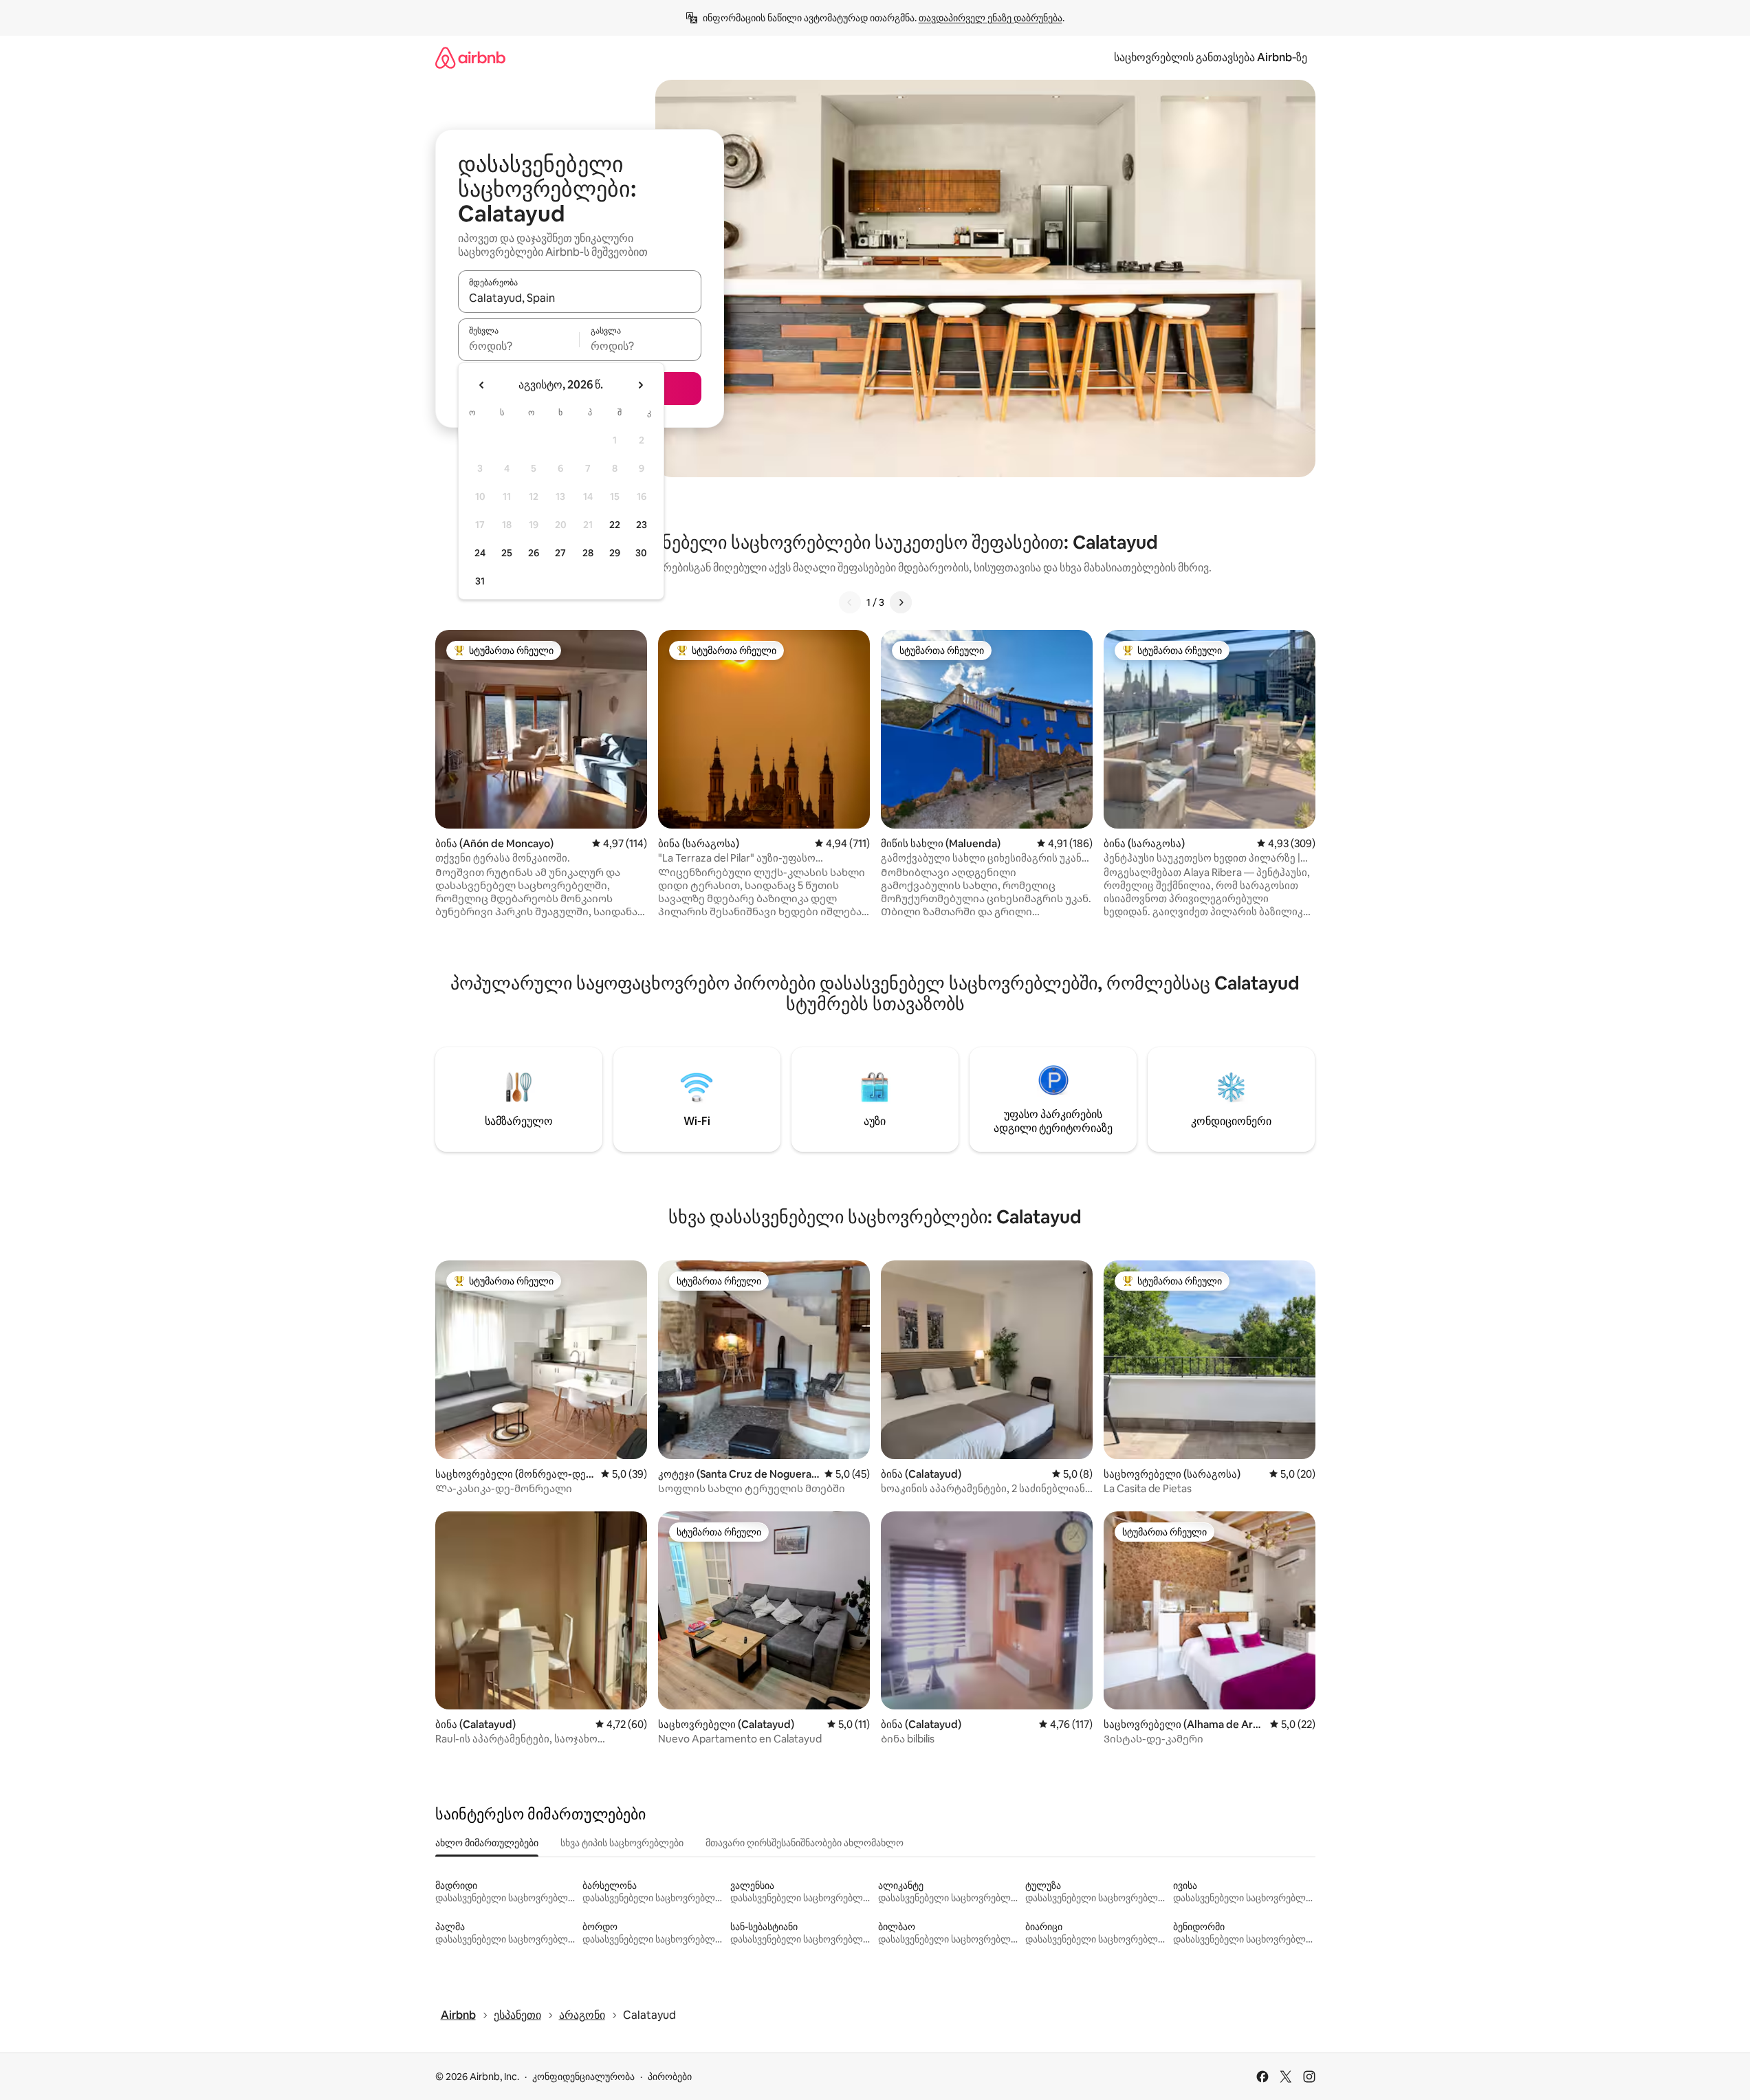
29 (615, 553)
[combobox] (580, 298)
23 (642, 525)
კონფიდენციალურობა (583, 2077)
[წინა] (850, 602)
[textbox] (519, 346)
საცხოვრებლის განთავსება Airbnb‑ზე (1211, 57)
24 (480, 553)
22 (615, 525)
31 (480, 581)
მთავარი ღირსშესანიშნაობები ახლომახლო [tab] (805, 1843)
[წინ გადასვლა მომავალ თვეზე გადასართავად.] (640, 385)
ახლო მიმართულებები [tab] (487, 1843)
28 (588, 553)
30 (641, 553)
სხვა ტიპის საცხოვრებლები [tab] (622, 1843)
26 (534, 553)
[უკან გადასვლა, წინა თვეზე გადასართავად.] (482, 385)
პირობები (670, 2077)
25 (507, 553)
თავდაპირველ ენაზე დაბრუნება (991, 18)
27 (560, 553)
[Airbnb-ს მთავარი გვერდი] (470, 57)
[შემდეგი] (901, 602)
